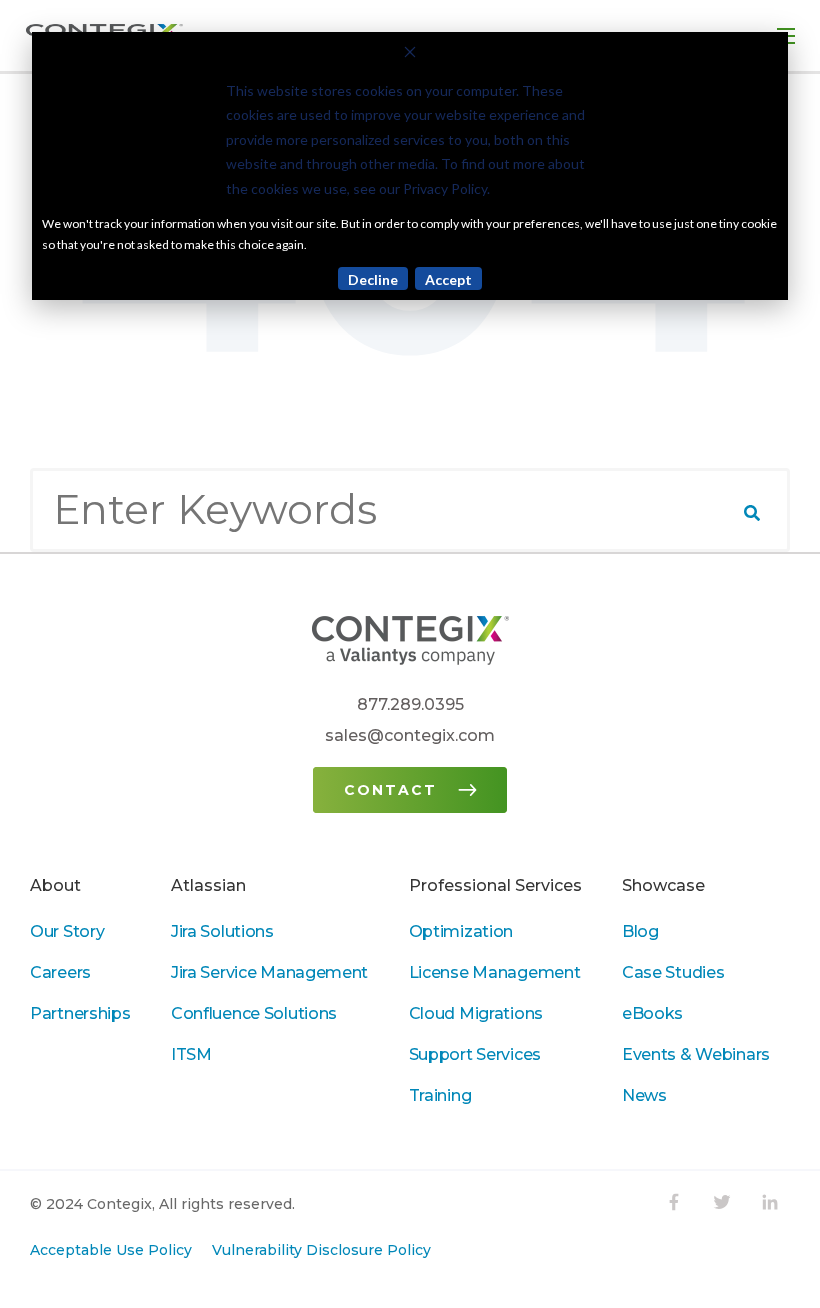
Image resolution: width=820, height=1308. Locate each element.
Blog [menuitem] (640, 931)
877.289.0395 (410, 704)
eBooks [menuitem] (652, 1013)
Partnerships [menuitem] (80, 1013)
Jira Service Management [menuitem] (269, 972)
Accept (448, 279)
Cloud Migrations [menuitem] (476, 1013)
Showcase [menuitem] (663, 885)
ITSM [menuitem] (191, 1054)
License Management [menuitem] (495, 972)
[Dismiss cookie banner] (410, 54)
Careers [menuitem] (60, 972)
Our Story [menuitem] (67, 931)
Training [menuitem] (440, 1095)
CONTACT (390, 790)
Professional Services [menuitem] (495, 885)
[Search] (752, 513)
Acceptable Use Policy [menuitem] (111, 1250)
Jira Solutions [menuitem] (222, 931)
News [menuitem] (644, 1095)
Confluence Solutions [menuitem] (254, 1013)
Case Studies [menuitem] (673, 972)
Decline (373, 279)
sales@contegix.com (410, 735)
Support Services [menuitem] (475, 1054)
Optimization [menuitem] (461, 931)
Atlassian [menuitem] (208, 885)
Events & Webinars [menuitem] (696, 1054)
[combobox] (410, 510)
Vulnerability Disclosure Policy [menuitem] (321, 1250)
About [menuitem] (55, 885)
